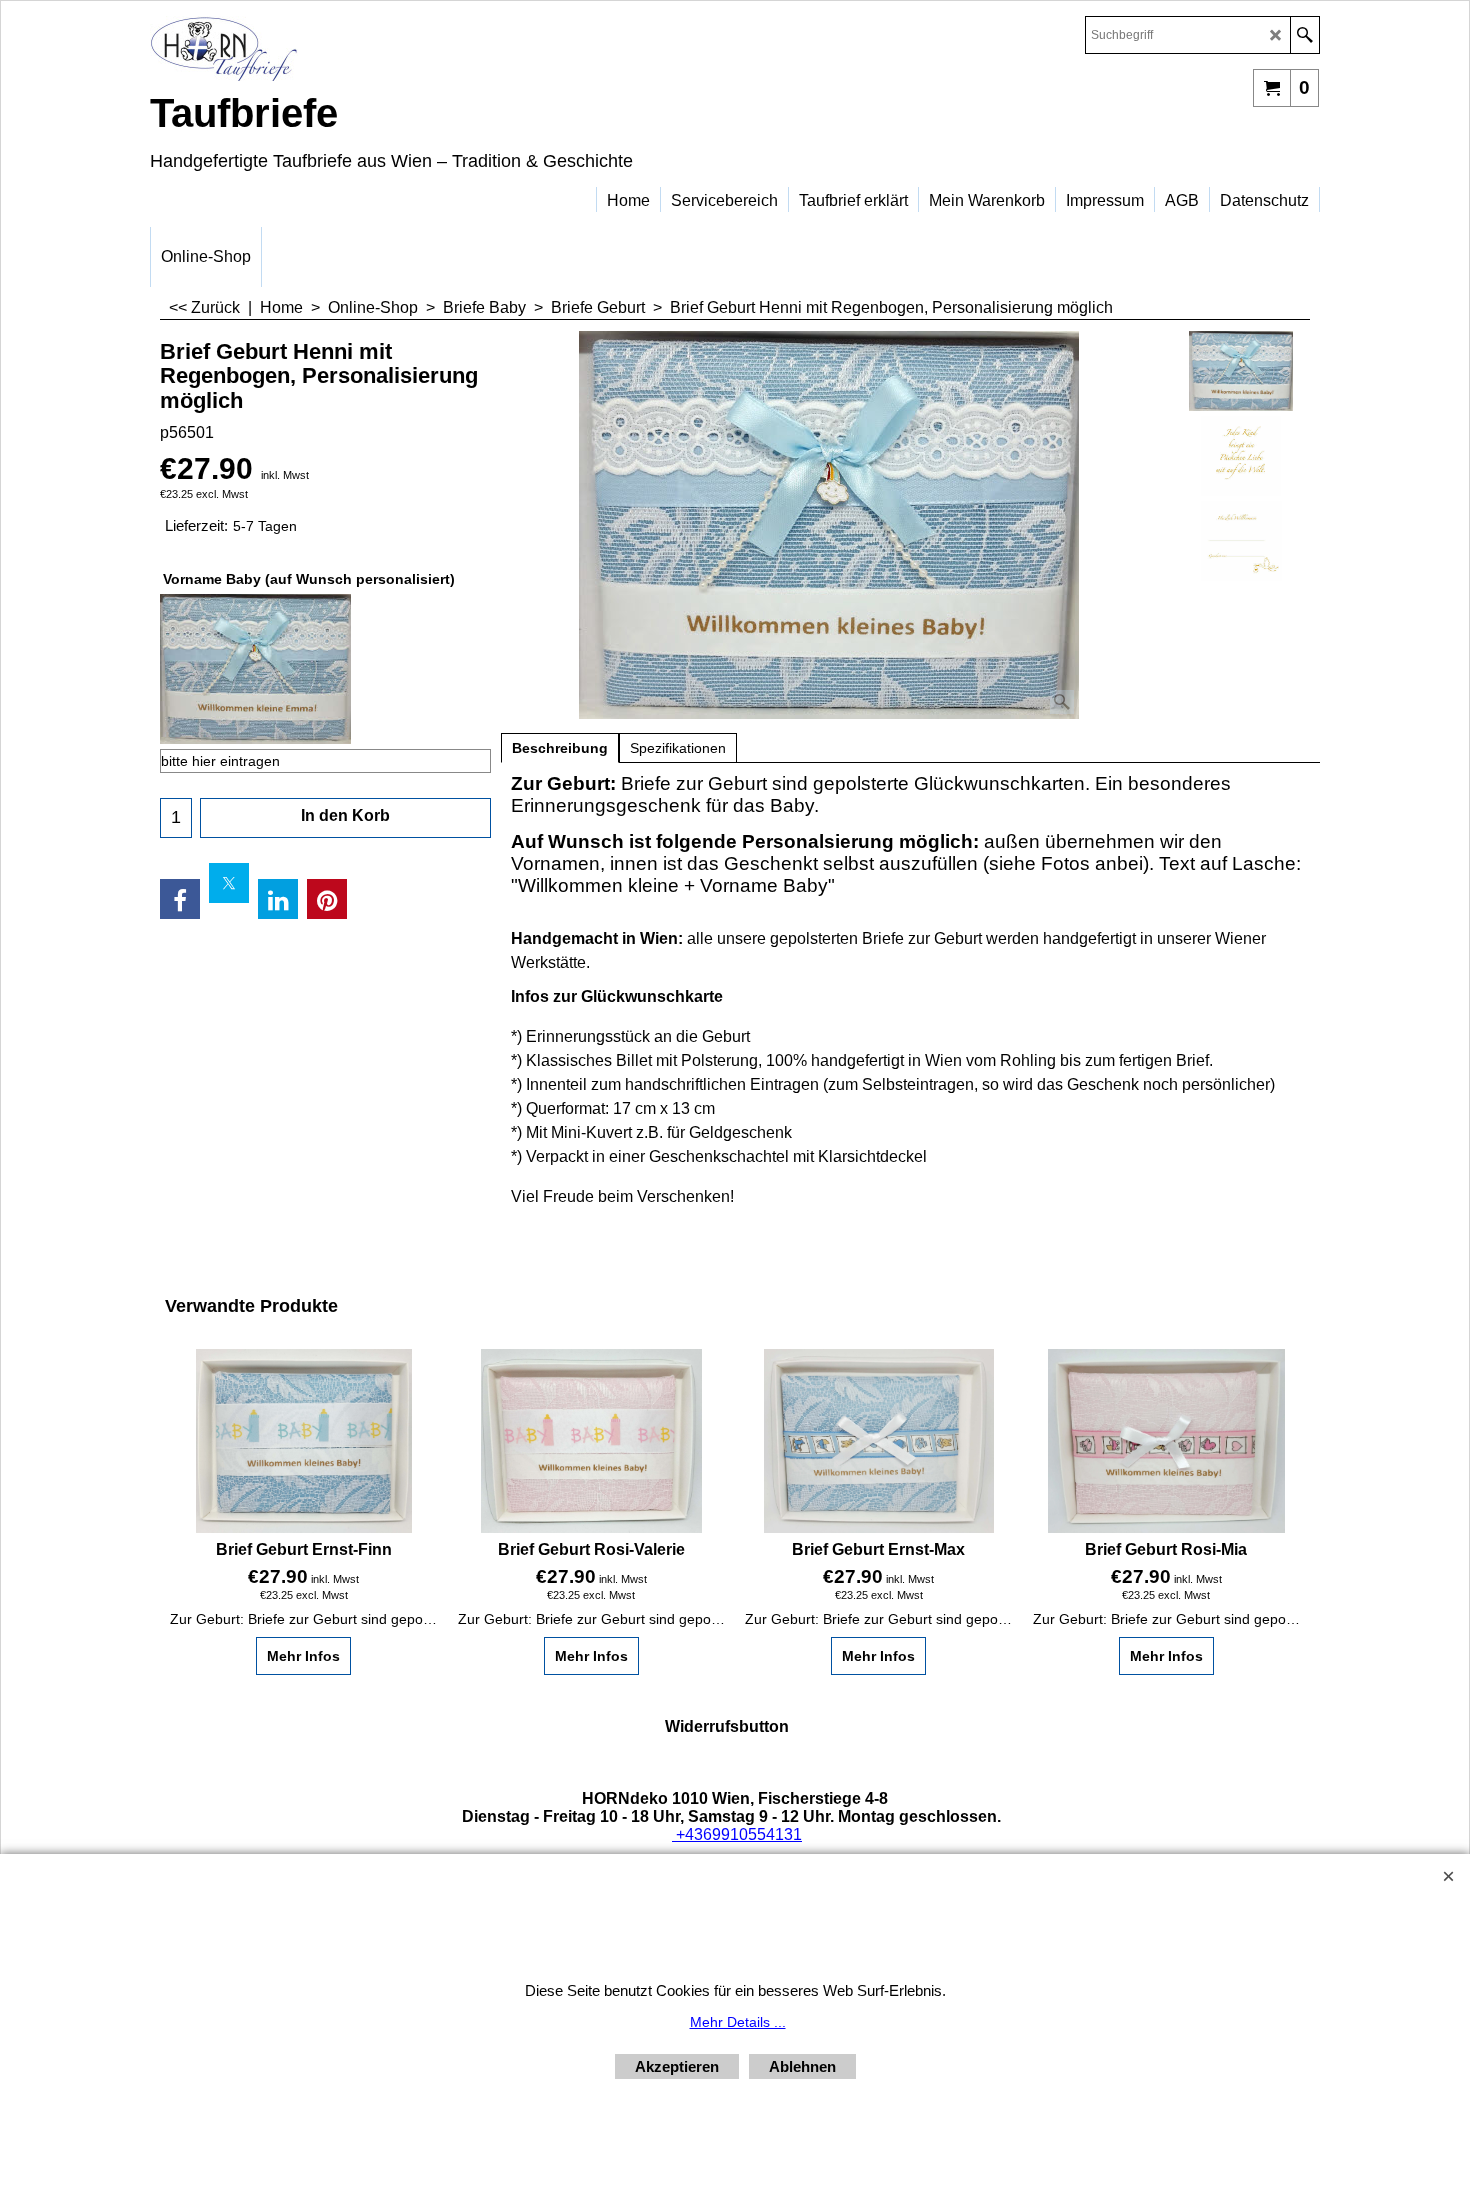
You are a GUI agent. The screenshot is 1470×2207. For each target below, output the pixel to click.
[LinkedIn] (278, 899)
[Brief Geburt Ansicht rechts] (1241, 541)
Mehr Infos (303, 1656)
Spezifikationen (678, 748)
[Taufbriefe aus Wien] (325, 48)
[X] (229, 883)
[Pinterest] (327, 899)
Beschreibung (560, 748)
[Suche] (1304, 35)
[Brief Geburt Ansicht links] (1241, 456)
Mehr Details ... (738, 2022)
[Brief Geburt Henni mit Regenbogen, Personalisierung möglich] (829, 525)
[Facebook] (180, 899)
